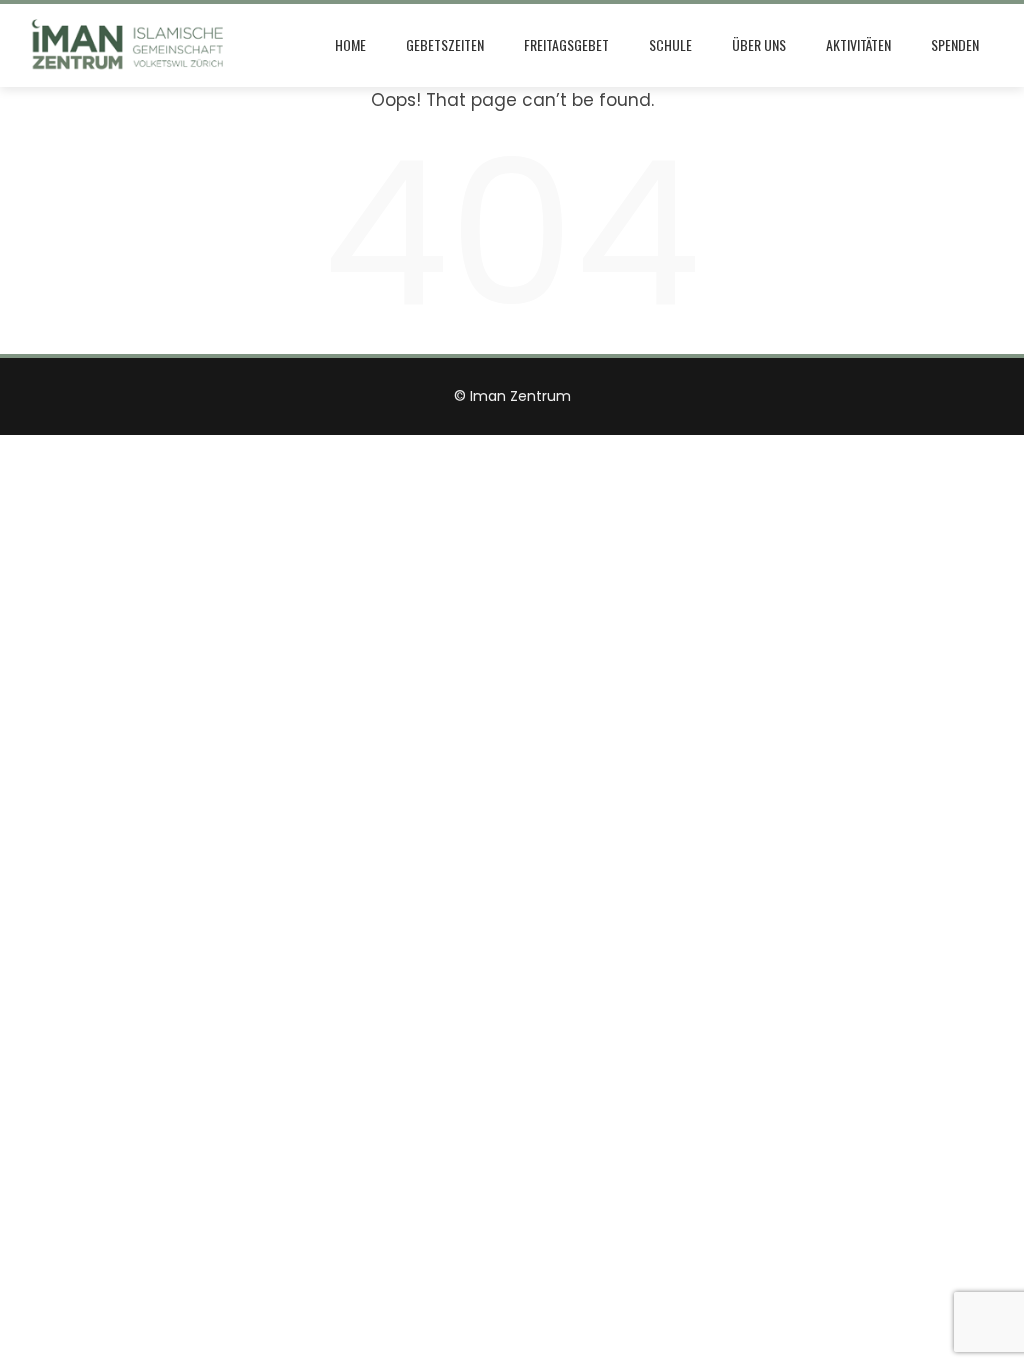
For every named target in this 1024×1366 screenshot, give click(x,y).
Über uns (759, 44)
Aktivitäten (858, 44)
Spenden (955, 44)
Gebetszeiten (445, 44)
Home (350, 44)
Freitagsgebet (566, 44)
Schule (670, 44)
